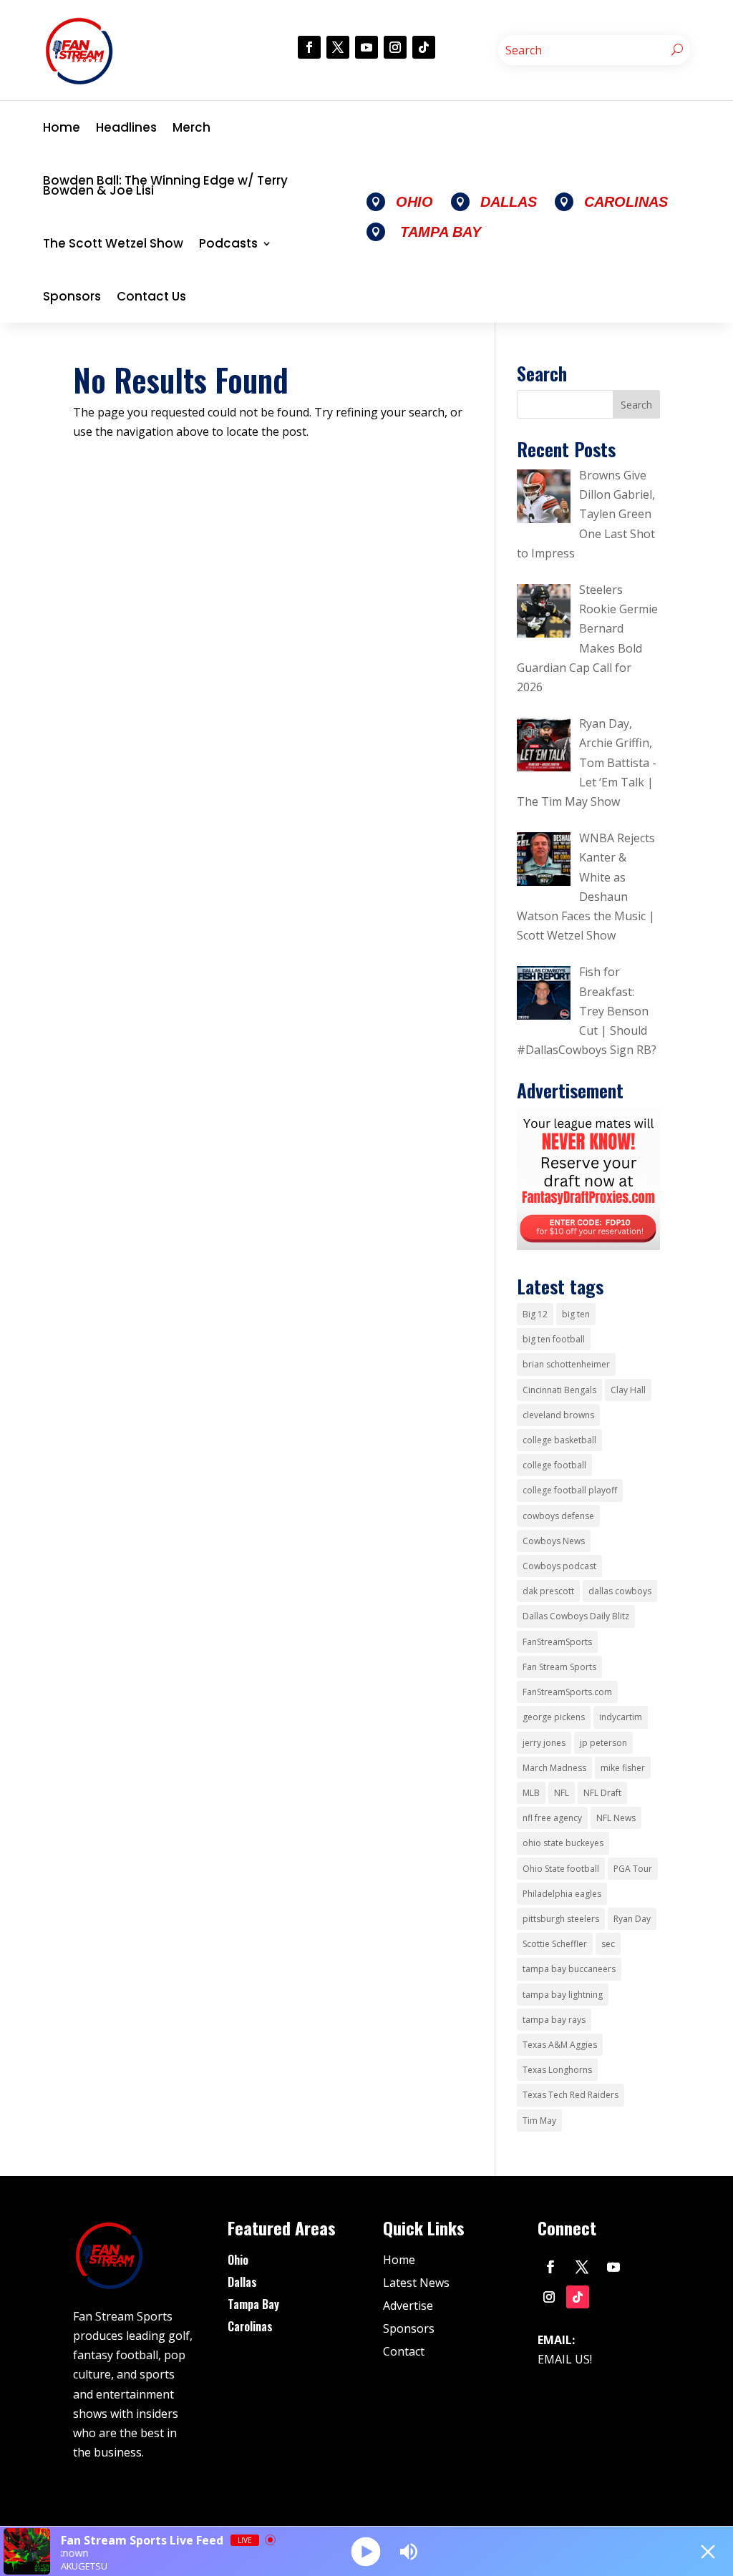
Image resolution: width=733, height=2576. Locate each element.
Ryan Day (632, 1919)
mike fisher (623, 1768)
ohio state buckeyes (563, 1843)
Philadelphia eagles (562, 1894)
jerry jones (544, 1743)
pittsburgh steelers (561, 1919)
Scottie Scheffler (555, 1944)
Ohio (238, 2260)
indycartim (621, 1717)
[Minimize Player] (708, 2552)
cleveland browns (558, 1415)
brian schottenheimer (566, 1364)
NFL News (616, 1818)
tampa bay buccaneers (569, 1969)
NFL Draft (602, 1793)
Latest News (416, 2283)
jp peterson (603, 1743)
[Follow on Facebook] (309, 47)
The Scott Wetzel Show (113, 243)
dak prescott (548, 1591)
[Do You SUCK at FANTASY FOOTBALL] (588, 1246)
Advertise (408, 2306)
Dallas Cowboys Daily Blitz (576, 1616)
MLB (531, 1793)
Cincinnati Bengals (559, 1390)
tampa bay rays (554, 2020)
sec (608, 1944)
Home (62, 127)
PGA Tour (633, 1869)
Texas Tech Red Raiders (571, 2095)
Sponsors (72, 296)
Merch (191, 127)
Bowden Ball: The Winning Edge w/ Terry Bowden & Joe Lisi (165, 185)
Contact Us (151, 296)
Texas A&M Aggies (560, 2045)
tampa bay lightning (563, 1995)
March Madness (554, 1768)
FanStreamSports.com (567, 1692)
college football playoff (570, 1490)
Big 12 (535, 1314)
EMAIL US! (565, 2359)
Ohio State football (561, 1869)
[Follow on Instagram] (395, 47)
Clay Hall (628, 1390)
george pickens (554, 1717)
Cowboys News (554, 1541)
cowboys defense (558, 1516)
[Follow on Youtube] (366, 47)
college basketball (559, 1440)
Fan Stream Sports (559, 1667)
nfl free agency (552, 1818)
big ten (576, 1314)
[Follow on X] (338, 47)
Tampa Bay (253, 2304)
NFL (562, 1793)
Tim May (539, 2121)
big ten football (554, 1339)
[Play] (366, 2551)
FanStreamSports (557, 1642)
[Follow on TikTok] (424, 47)
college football (554, 1465)
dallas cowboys (620, 1591)
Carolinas (250, 2326)
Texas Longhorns (557, 2070)
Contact (404, 2351)
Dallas (242, 2282)
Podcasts (228, 243)
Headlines (126, 127)
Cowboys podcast (559, 1566)
